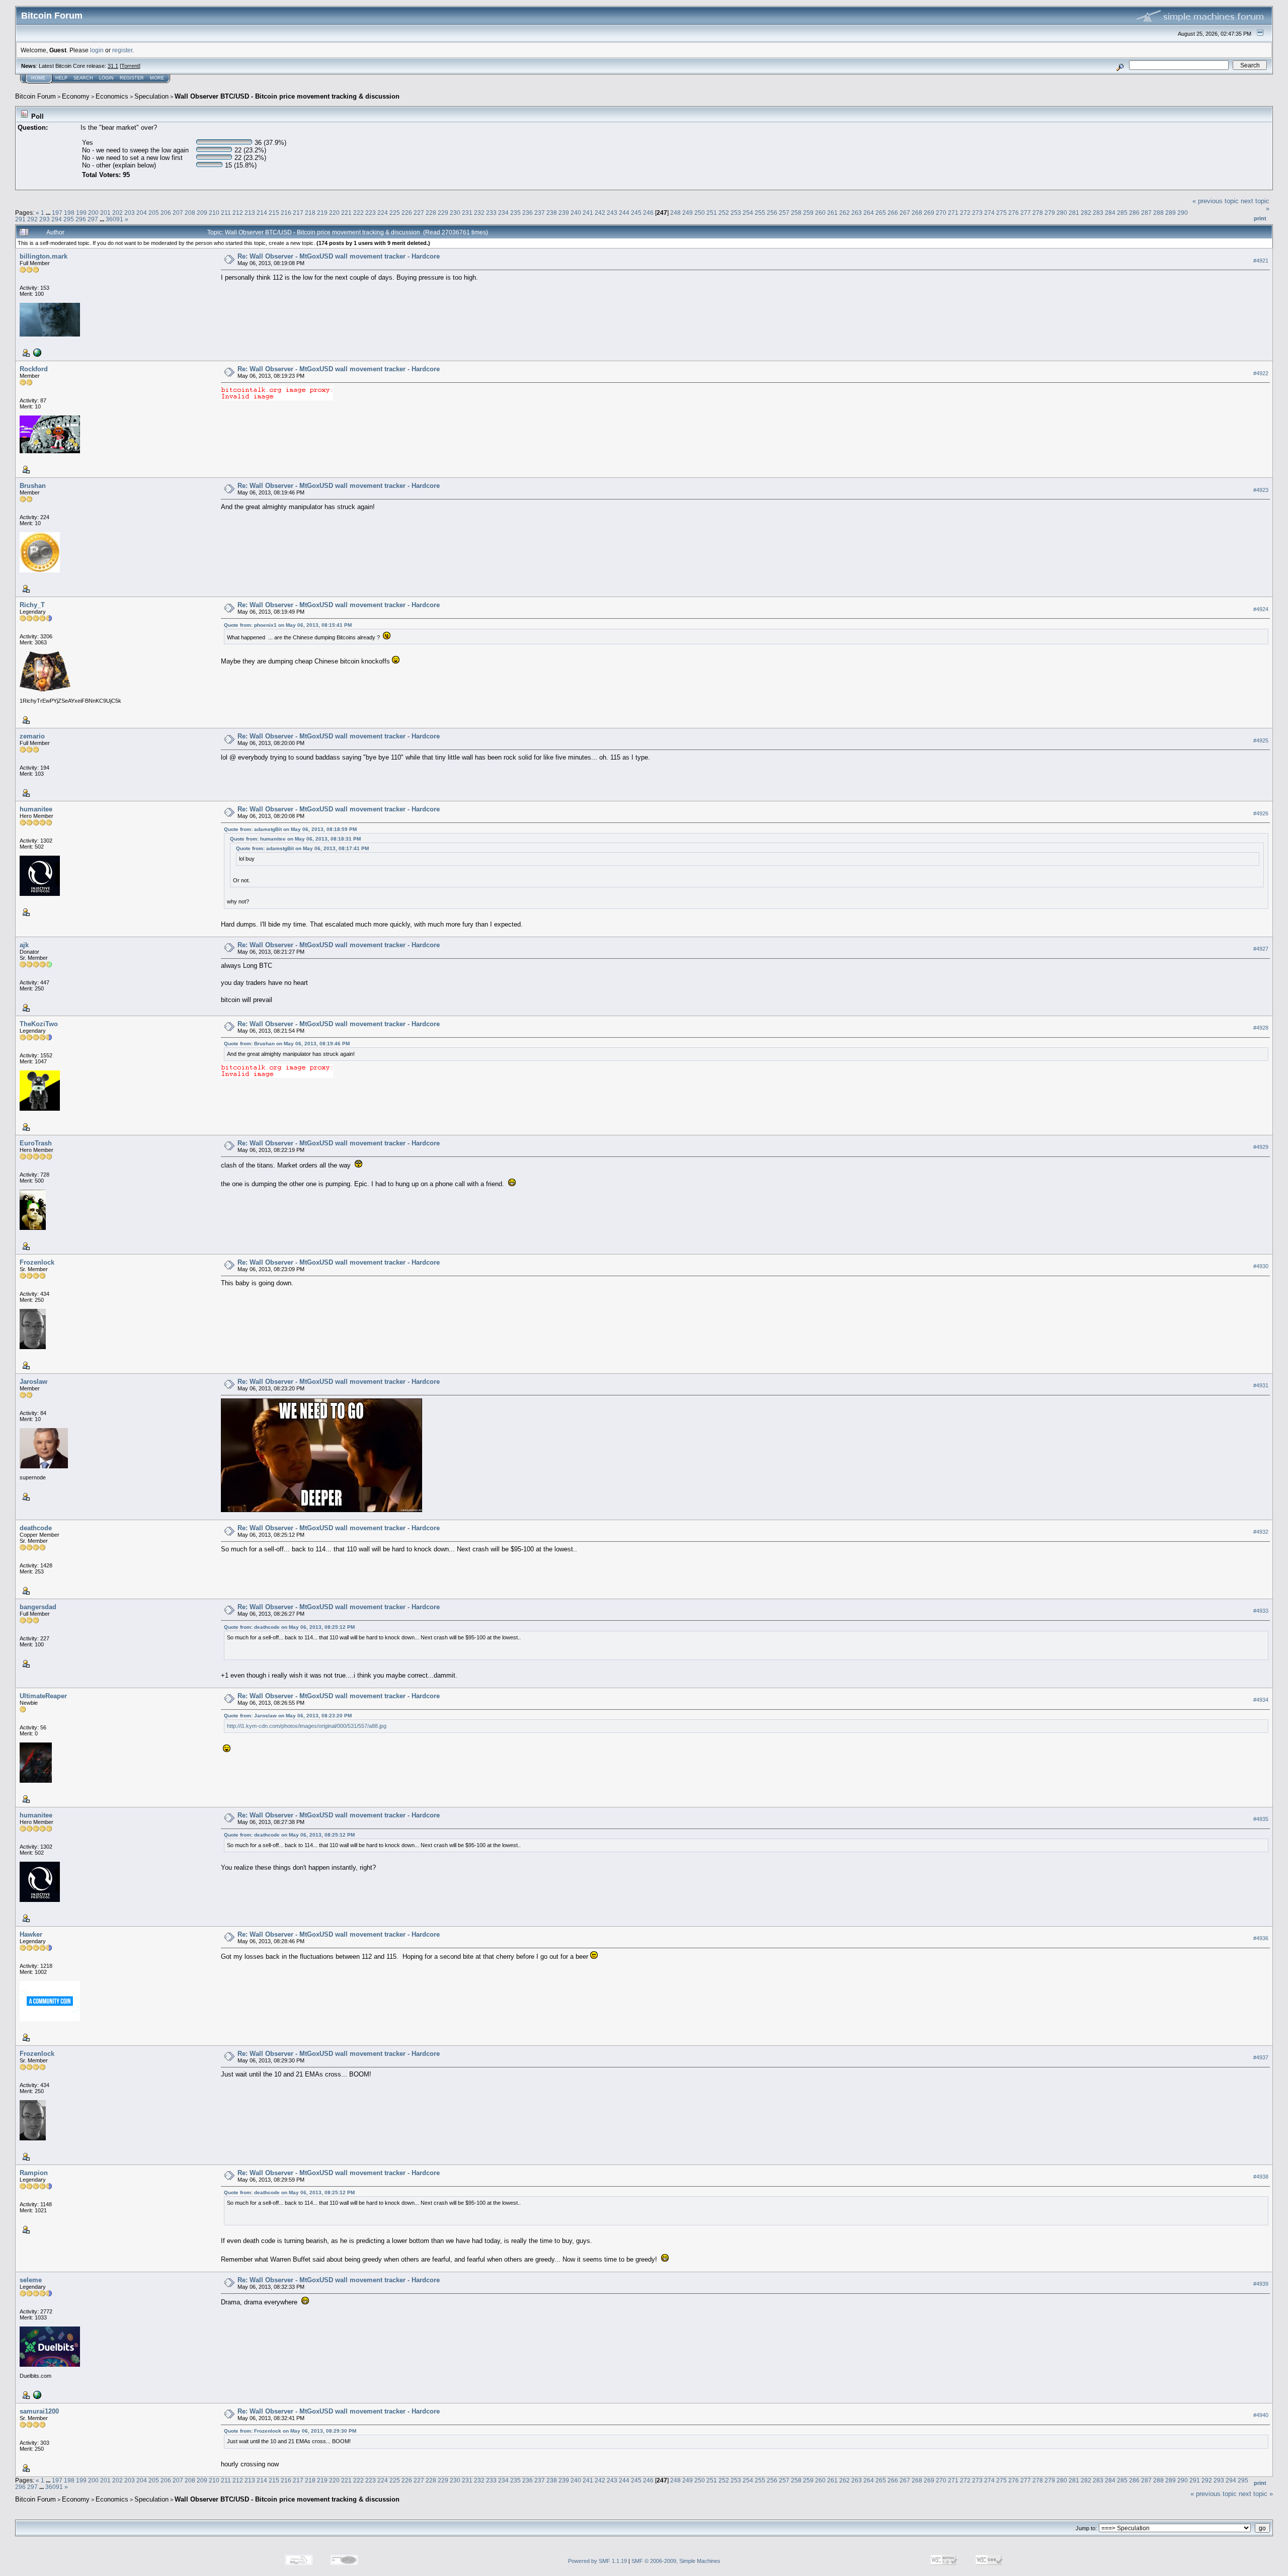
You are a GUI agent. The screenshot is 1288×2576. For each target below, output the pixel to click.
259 (808, 213)
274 (989, 213)
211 (226, 213)
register (122, 50)
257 (784, 213)
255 (760, 213)
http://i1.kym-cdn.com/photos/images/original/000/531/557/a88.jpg (307, 1726)
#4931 (1261, 1385)
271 (953, 213)
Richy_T (32, 605)
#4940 (1261, 2415)
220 (334, 213)
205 (154, 213)
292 (32, 219)
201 (105, 213)
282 (1086, 213)
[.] (36, 2394)
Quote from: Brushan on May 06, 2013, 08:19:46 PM (287, 1044)
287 (1146, 213)
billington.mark (44, 256)
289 (1171, 213)
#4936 (1261, 1938)
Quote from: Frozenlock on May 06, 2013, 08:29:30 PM (290, 2431)
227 (419, 213)
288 (1158, 213)
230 (455, 213)
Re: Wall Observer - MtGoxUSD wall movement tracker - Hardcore (339, 256)
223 (371, 213)
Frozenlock (37, 1262)
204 (142, 213)
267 (905, 213)
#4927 (1261, 949)
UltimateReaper (43, 1696)
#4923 (1261, 490)
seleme (31, 2280)
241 (588, 213)
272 (965, 213)
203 (130, 213)
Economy (76, 96)
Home (38, 78)
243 (612, 213)
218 (310, 213)
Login (106, 78)
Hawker (31, 1934)
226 (407, 213)
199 (81, 213)
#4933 (1261, 1611)
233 (491, 213)
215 (274, 213)
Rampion (34, 2173)
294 (57, 219)
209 (202, 213)
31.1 (113, 66)
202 (117, 213)
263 (857, 213)
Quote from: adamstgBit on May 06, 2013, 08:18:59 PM (290, 829)
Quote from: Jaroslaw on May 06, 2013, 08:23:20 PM (288, 1716)
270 (941, 213)
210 (214, 213)
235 (515, 213)
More (157, 78)
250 (700, 213)
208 (190, 213)
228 (431, 213)
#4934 (1261, 1700)
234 (503, 213)
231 (467, 213)
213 (250, 213)
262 (844, 213)
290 (1183, 213)
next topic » (1256, 2494)
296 (81, 219)
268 (917, 213)
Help (61, 78)
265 (881, 213)
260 (820, 213)
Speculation (151, 96)
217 (298, 213)
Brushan (33, 486)
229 (443, 213)
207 (178, 213)
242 (600, 213)
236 (528, 213)
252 (724, 213)
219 (322, 213)
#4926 (1261, 813)
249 (688, 213)
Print (1260, 218)
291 (20, 219)
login (97, 50)
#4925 (1261, 740)
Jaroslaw (33, 1382)
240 (576, 213)
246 (648, 213)
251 (712, 213)
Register (132, 78)
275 (1001, 213)
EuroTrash (36, 1143)
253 (736, 213)
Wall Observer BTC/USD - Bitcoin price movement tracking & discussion (287, 96)
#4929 (1261, 1147)
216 (286, 213)
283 (1098, 213)
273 (977, 213)
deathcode (36, 1528)
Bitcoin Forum (35, 96)
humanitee (36, 809)
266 (893, 213)
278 (1038, 213)
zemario (32, 736)
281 (1074, 213)
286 (1134, 213)
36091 (114, 219)
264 (869, 213)
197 (57, 213)
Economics (112, 96)
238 (552, 213)
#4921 (1261, 261)
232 (479, 213)
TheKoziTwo (39, 1024)
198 (69, 213)
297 (93, 219)
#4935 (1261, 1819)
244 (624, 213)
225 (395, 213)
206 (166, 213)
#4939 (1261, 2284)
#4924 (1261, 609)
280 (1062, 213)
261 (832, 213)
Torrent (130, 66)
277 (1026, 213)
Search (83, 78)
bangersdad (38, 1607)
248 (675, 213)
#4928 (1261, 1028)
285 (1122, 213)
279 (1050, 213)
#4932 (1261, 1532)
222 (358, 213)
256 (772, 213)
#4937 (1261, 2057)
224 (383, 213)
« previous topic (1216, 201)
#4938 (1261, 2177)
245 (636, 213)
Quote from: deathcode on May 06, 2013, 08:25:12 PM (289, 1627)
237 (540, 213)
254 (748, 213)
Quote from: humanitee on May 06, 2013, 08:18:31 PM (295, 839)
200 (93, 213)
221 (346, 213)
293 (45, 219)
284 (1110, 213)
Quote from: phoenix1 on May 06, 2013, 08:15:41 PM (288, 625)
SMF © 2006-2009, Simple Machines (676, 2561)
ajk (24, 945)
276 (1014, 213)
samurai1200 (39, 2411)
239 (564, 213)
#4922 (1261, 373)
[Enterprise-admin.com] (36, 352)
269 (929, 213)
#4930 (1261, 1266)
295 (69, 219)
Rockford (34, 369)
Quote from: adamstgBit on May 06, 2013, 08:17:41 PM (302, 848)
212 (238, 213)
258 (796, 213)
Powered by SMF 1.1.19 (597, 2561)
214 (262, 213)
